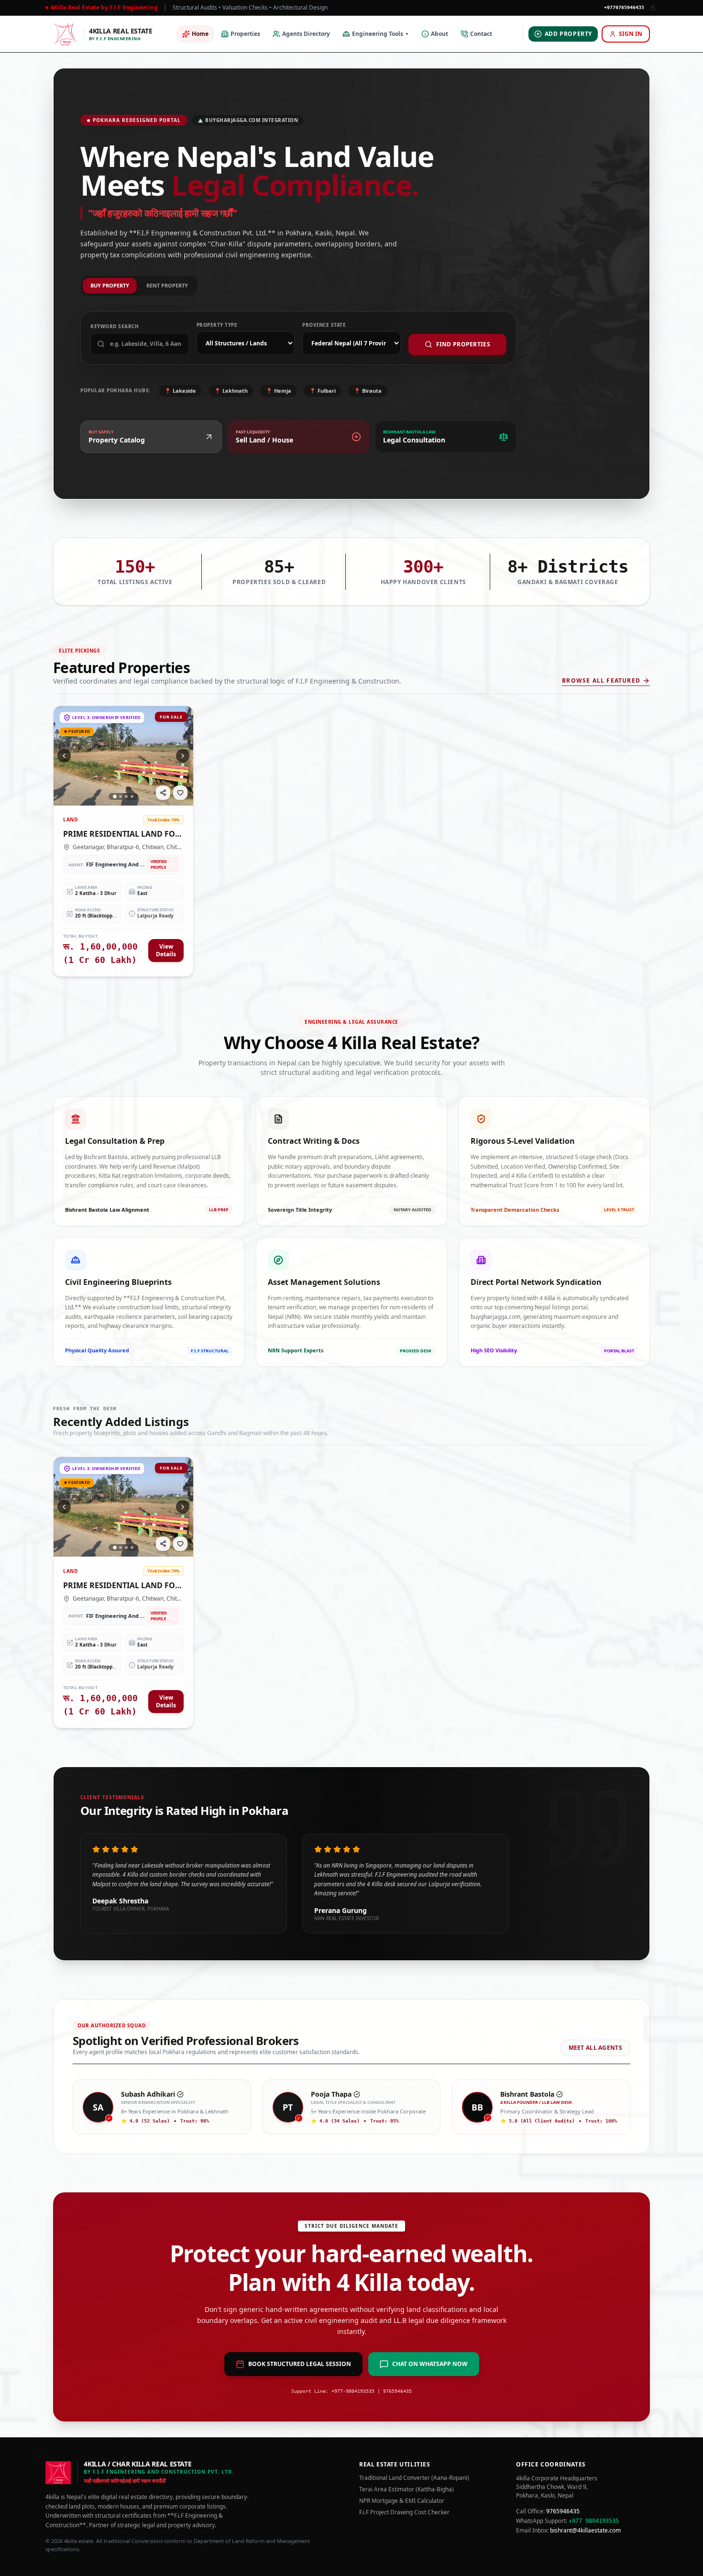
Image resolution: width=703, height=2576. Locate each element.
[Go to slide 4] (132, 796)
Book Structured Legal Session (300, 2364)
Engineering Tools (380, 34)
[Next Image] (183, 756)
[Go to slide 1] (115, 796)
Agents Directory (306, 34)
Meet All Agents (596, 2048)
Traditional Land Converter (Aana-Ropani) (414, 2478)
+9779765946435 (624, 7)
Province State (324, 325)
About (439, 34)
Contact (481, 34)
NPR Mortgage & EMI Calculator (402, 2501)
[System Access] (653, 8)
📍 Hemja (279, 391)
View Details (166, 950)
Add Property (568, 34)
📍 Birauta (368, 391)
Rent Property (167, 285)
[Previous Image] (64, 756)
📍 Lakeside (180, 391)
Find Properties (463, 344)
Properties (245, 34)
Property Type (217, 325)
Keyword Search (115, 326)
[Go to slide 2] (121, 796)
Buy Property (110, 285)
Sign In (631, 34)
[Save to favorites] (180, 793)
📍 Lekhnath (231, 391)
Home (200, 34)
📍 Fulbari (323, 391)
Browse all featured (601, 681)
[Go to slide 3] (126, 796)
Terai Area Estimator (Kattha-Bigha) (406, 2489)
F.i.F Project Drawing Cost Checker (404, 2512)
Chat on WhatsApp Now (430, 2364)
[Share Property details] (163, 793)
